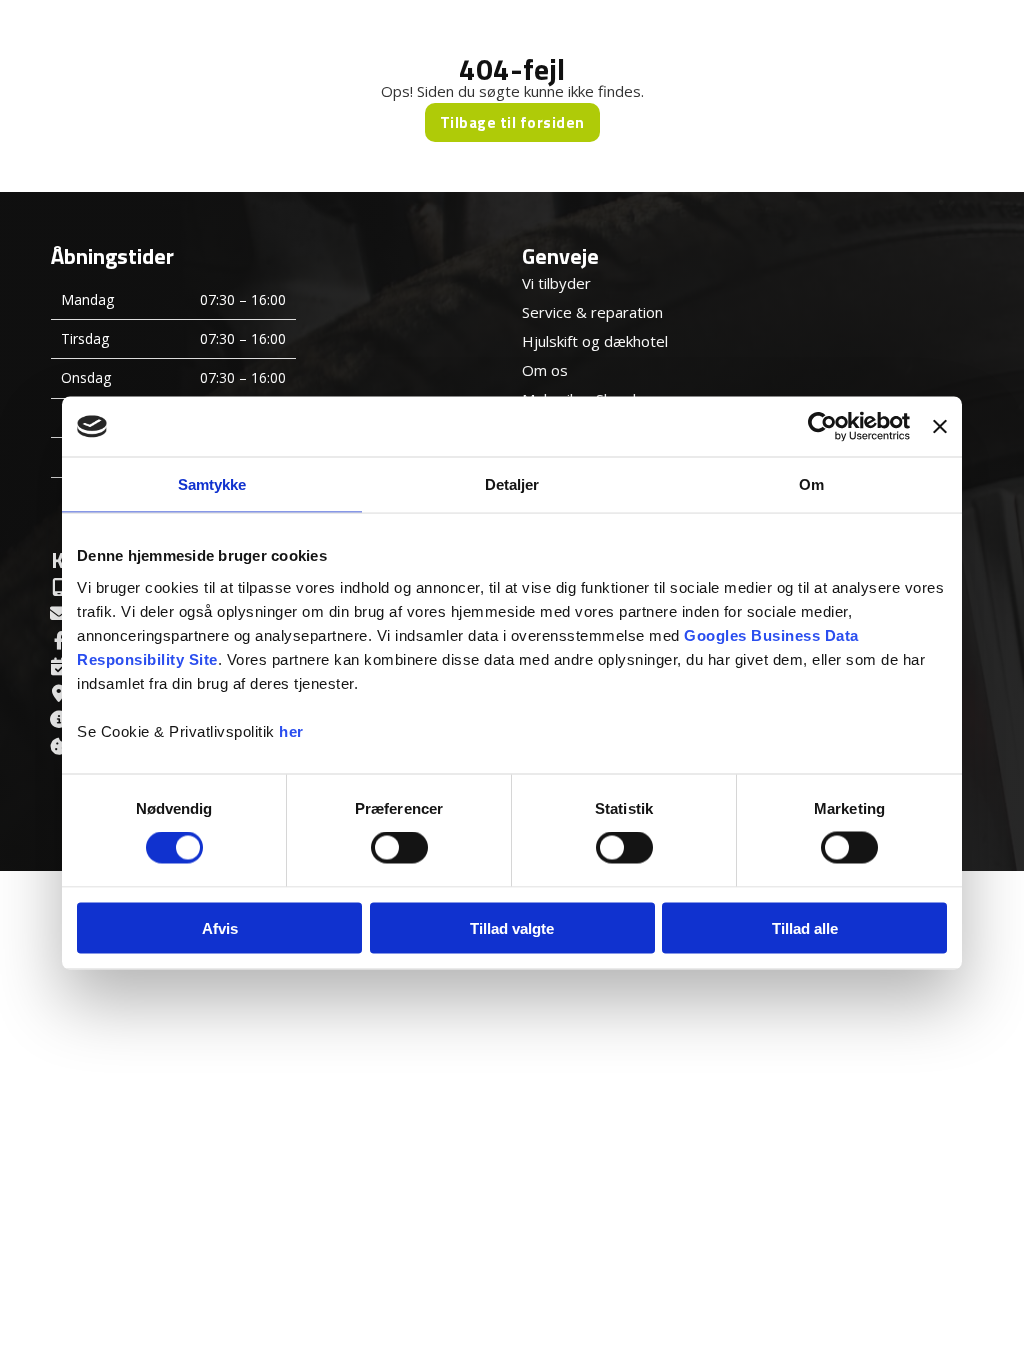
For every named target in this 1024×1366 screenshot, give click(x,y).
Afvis (220, 927)
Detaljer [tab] (512, 484)
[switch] (399, 848)
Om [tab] (811, 484)
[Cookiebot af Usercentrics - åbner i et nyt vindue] (822, 427)
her (291, 730)
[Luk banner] (940, 427)
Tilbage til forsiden (512, 122)
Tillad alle (805, 927)
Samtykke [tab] (212, 484)
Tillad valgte (512, 927)
